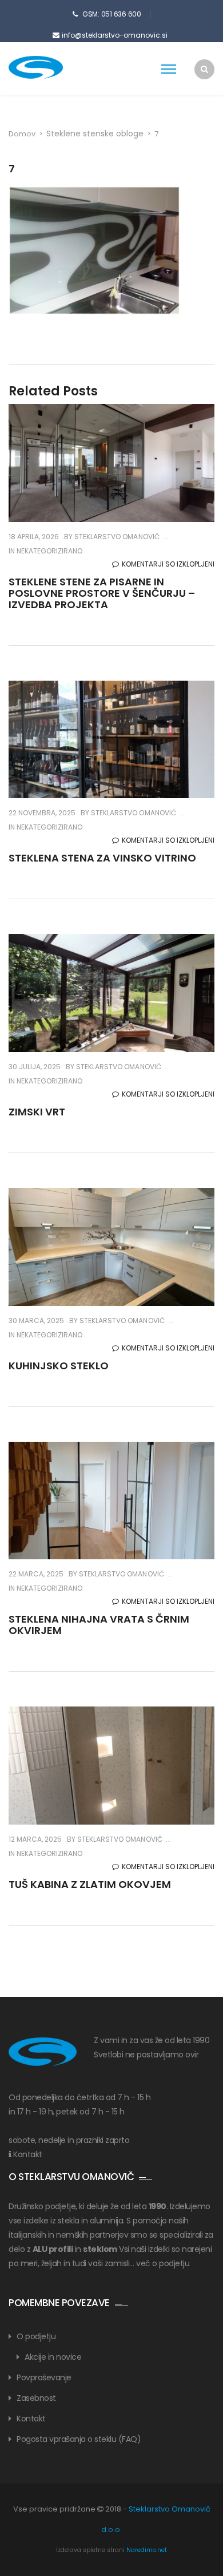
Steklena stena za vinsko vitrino (102, 858)
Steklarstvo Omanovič (116, 537)
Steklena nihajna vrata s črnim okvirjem (99, 1625)
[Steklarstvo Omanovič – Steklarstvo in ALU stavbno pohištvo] (54, 67)
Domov (22, 134)
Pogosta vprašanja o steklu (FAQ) (79, 2439)
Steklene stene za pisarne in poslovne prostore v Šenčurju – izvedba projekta (102, 593)
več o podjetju (163, 2263)
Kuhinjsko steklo (59, 1366)
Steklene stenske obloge (95, 134)
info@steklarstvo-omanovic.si (115, 35)
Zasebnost (36, 2398)
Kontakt (28, 2154)
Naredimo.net (147, 2550)
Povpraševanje (44, 2377)
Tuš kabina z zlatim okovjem (90, 1884)
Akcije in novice (53, 2357)
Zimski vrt (37, 1112)
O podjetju (36, 2336)
